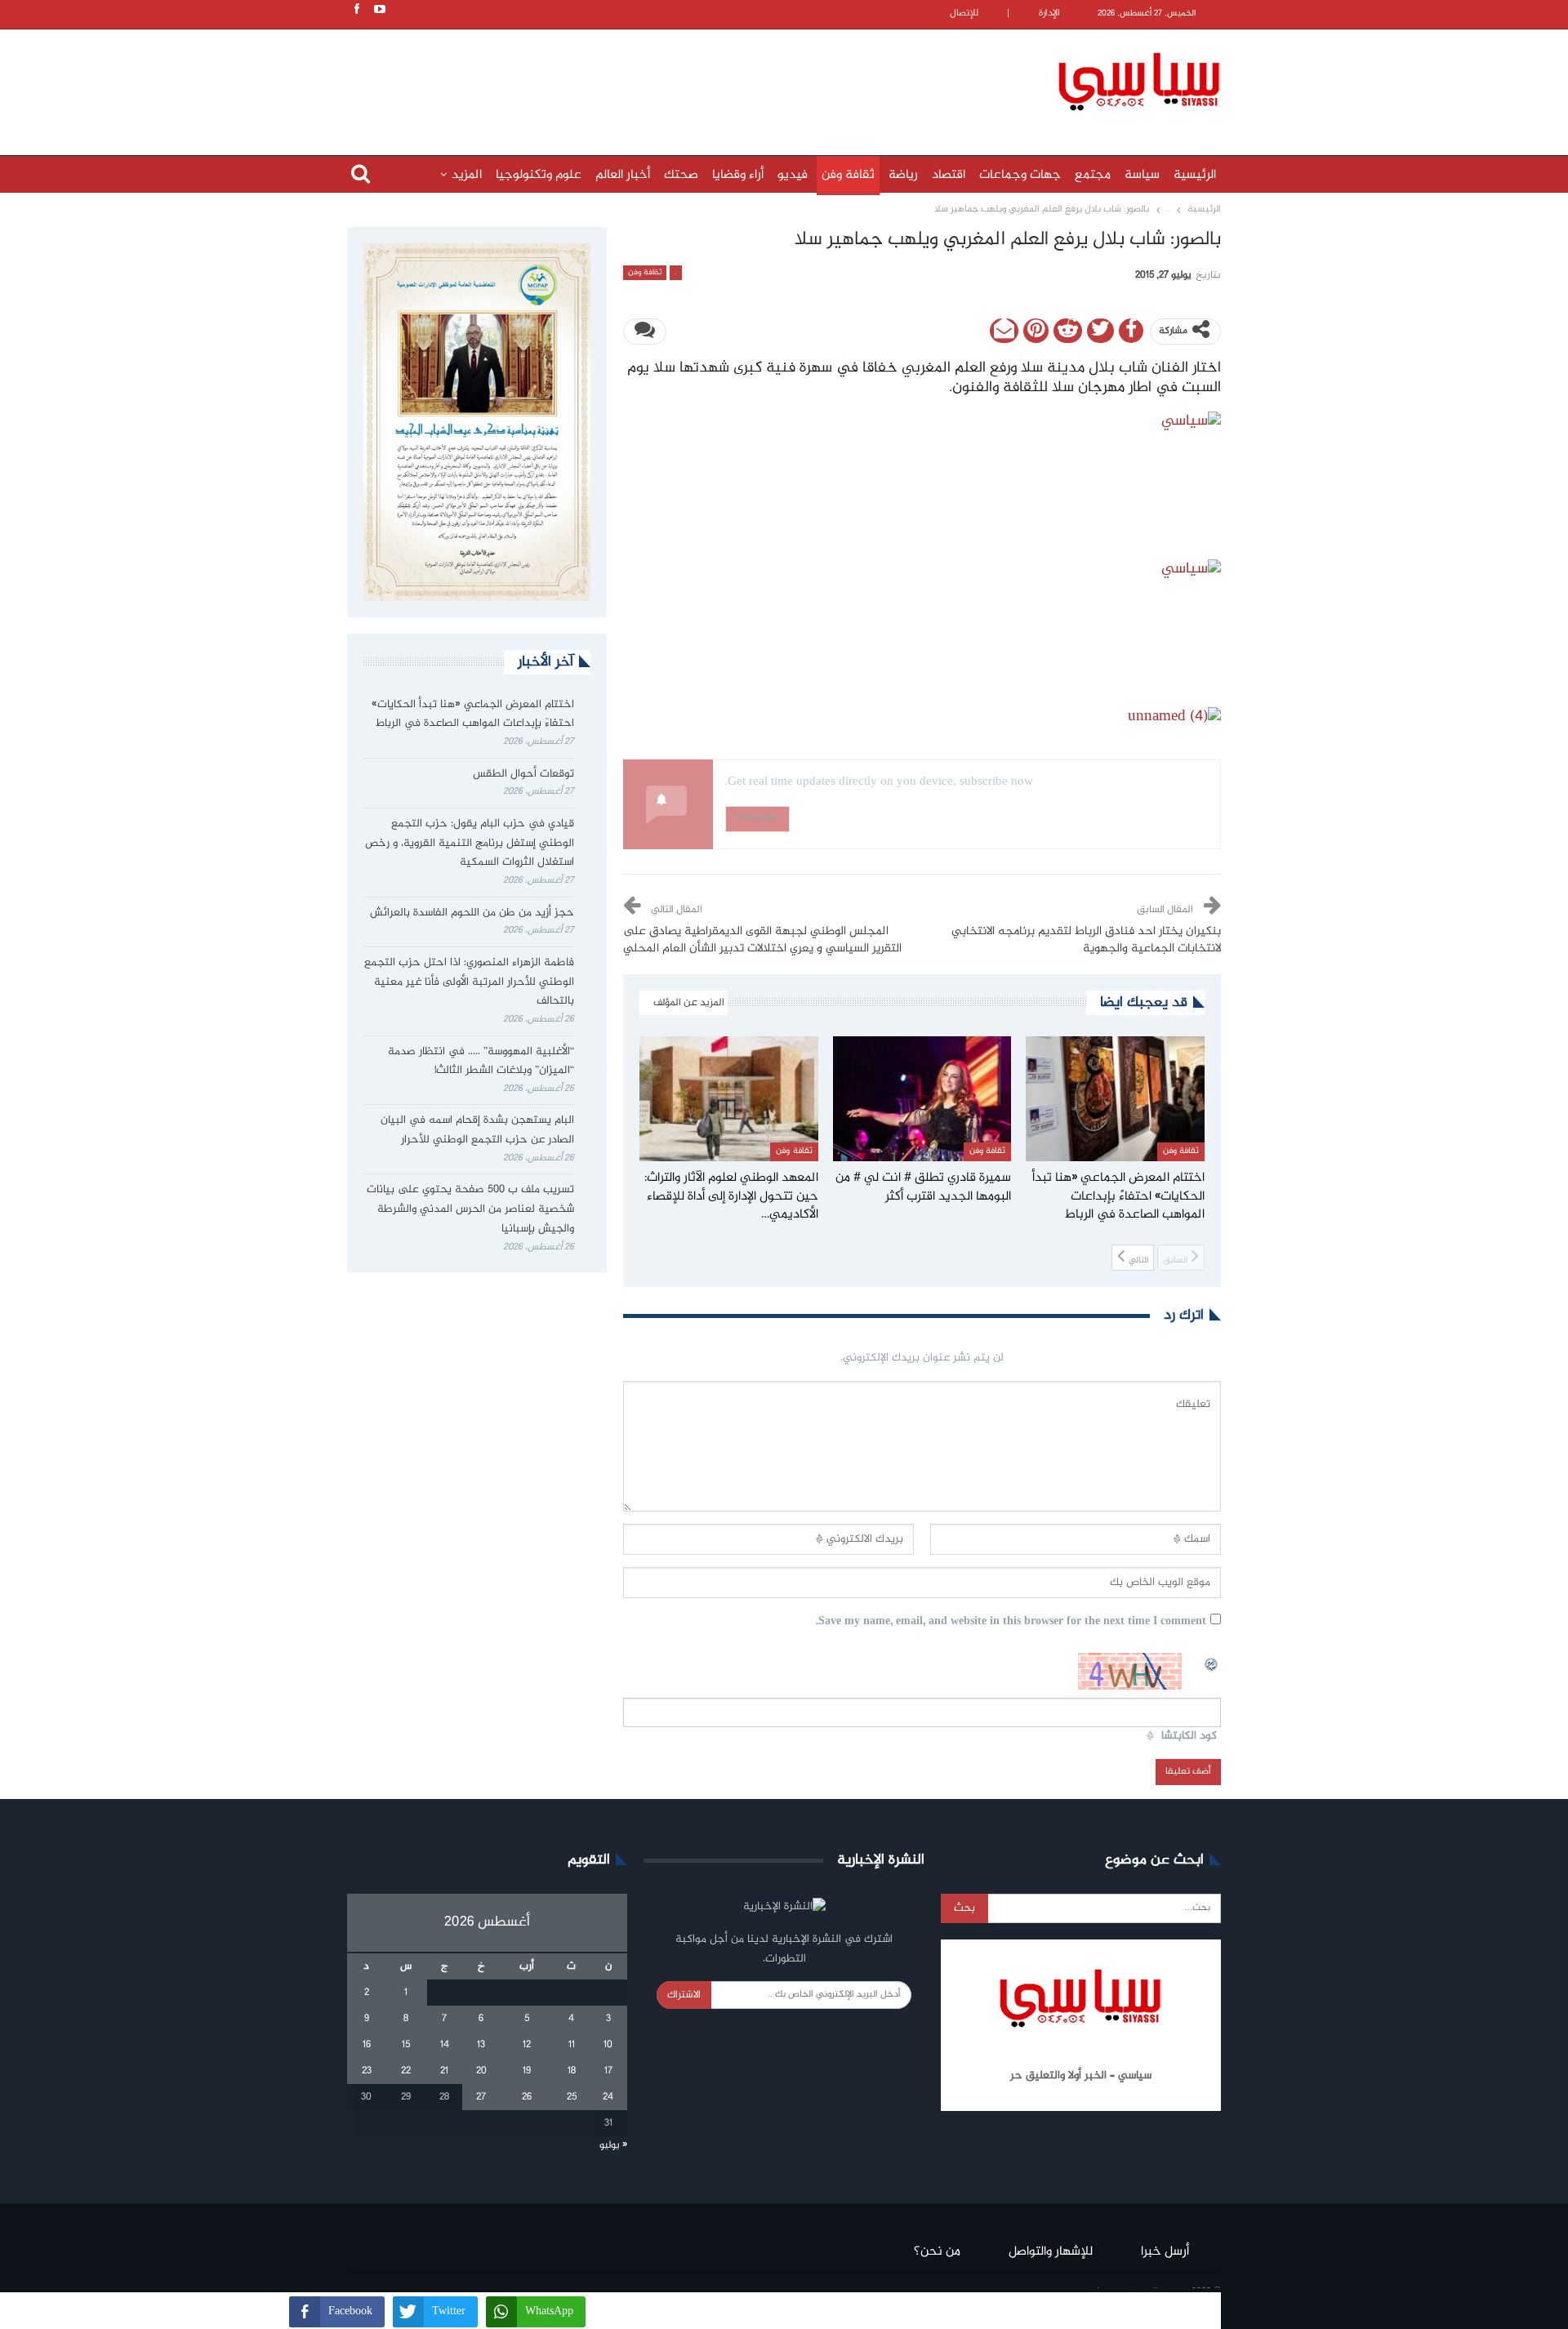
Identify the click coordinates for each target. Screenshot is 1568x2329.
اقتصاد (949, 175)
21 (444, 2071)
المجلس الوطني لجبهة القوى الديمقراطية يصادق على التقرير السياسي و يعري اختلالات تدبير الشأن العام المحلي (762, 940)
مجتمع (1093, 175)
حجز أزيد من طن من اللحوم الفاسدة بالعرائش (472, 913)
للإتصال (964, 13)
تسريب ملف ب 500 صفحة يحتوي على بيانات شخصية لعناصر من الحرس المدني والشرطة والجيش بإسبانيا (470, 1209)
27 (481, 2097)
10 (608, 2045)
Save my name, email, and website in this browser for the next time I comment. (1011, 1622)
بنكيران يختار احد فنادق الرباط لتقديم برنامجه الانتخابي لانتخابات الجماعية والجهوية (1086, 940)
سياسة (1142, 175)
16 (367, 2045)
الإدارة (1049, 13)
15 (406, 2045)
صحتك (681, 175)
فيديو (793, 175)
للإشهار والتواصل (1051, 2252)
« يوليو (613, 2145)
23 (367, 2071)
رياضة (903, 175)
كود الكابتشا (1189, 1737)
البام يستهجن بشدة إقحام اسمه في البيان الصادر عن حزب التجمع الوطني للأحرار (477, 1130)
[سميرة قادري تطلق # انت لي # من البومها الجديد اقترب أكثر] (922, 1099)
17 (608, 2071)
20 (481, 2071)
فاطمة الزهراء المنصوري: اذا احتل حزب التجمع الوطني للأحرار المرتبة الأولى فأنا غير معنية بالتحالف (469, 982)
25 (572, 2097)
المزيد (467, 175)
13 (481, 2045)
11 (572, 2045)
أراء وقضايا (738, 175)
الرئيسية (1195, 175)
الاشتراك (684, 1995)
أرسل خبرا (1165, 2252)
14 (445, 2045)
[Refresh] (1212, 1662)
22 (406, 2071)
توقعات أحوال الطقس (523, 774)
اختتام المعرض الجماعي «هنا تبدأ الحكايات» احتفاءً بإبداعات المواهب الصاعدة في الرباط (473, 715)
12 (527, 2045)
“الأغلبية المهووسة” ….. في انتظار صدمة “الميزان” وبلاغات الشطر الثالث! (481, 1062)
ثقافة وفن (848, 175)
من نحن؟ (937, 2252)
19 (527, 2071)
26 (527, 2097)
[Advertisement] (678, 79)
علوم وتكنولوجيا (539, 175)
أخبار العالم (623, 175)
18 (572, 2071)
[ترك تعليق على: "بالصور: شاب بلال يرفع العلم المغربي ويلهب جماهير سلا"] (645, 332)
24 (608, 2097)
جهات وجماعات (1020, 175)
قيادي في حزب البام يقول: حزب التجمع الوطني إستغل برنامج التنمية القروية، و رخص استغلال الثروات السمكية (470, 844)
